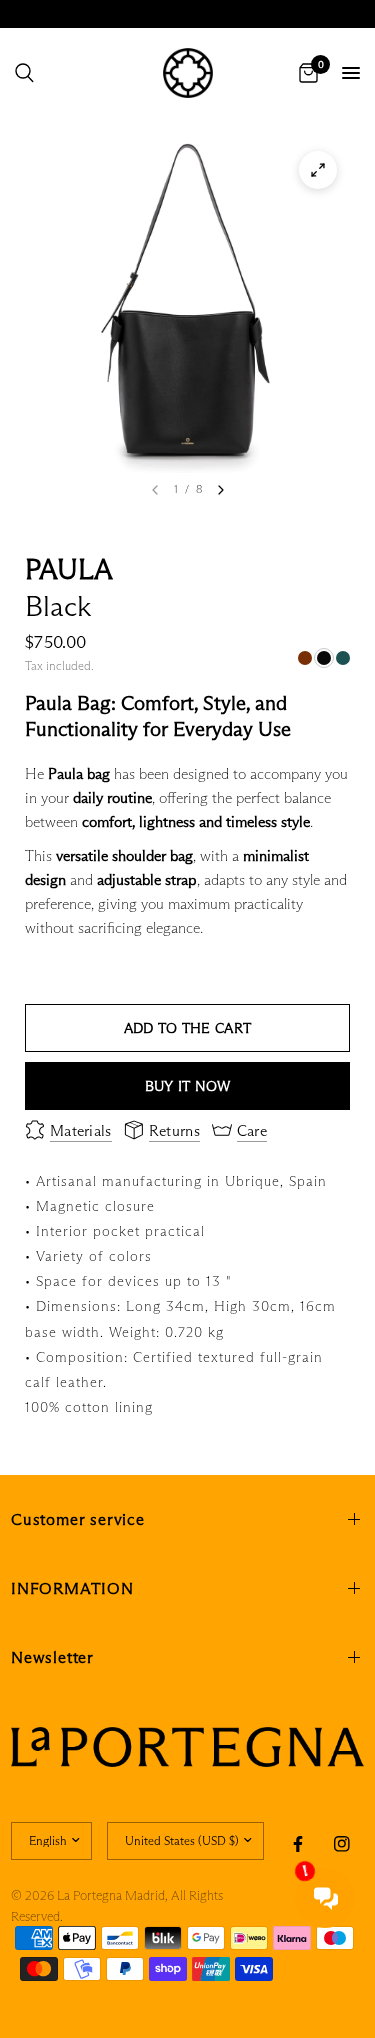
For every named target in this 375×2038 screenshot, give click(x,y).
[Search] (24, 73)
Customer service (78, 1519)
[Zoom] (318, 170)
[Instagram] (342, 1844)
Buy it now (188, 1086)
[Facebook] (298, 1844)
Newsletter (52, 1657)
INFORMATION (72, 1588)
